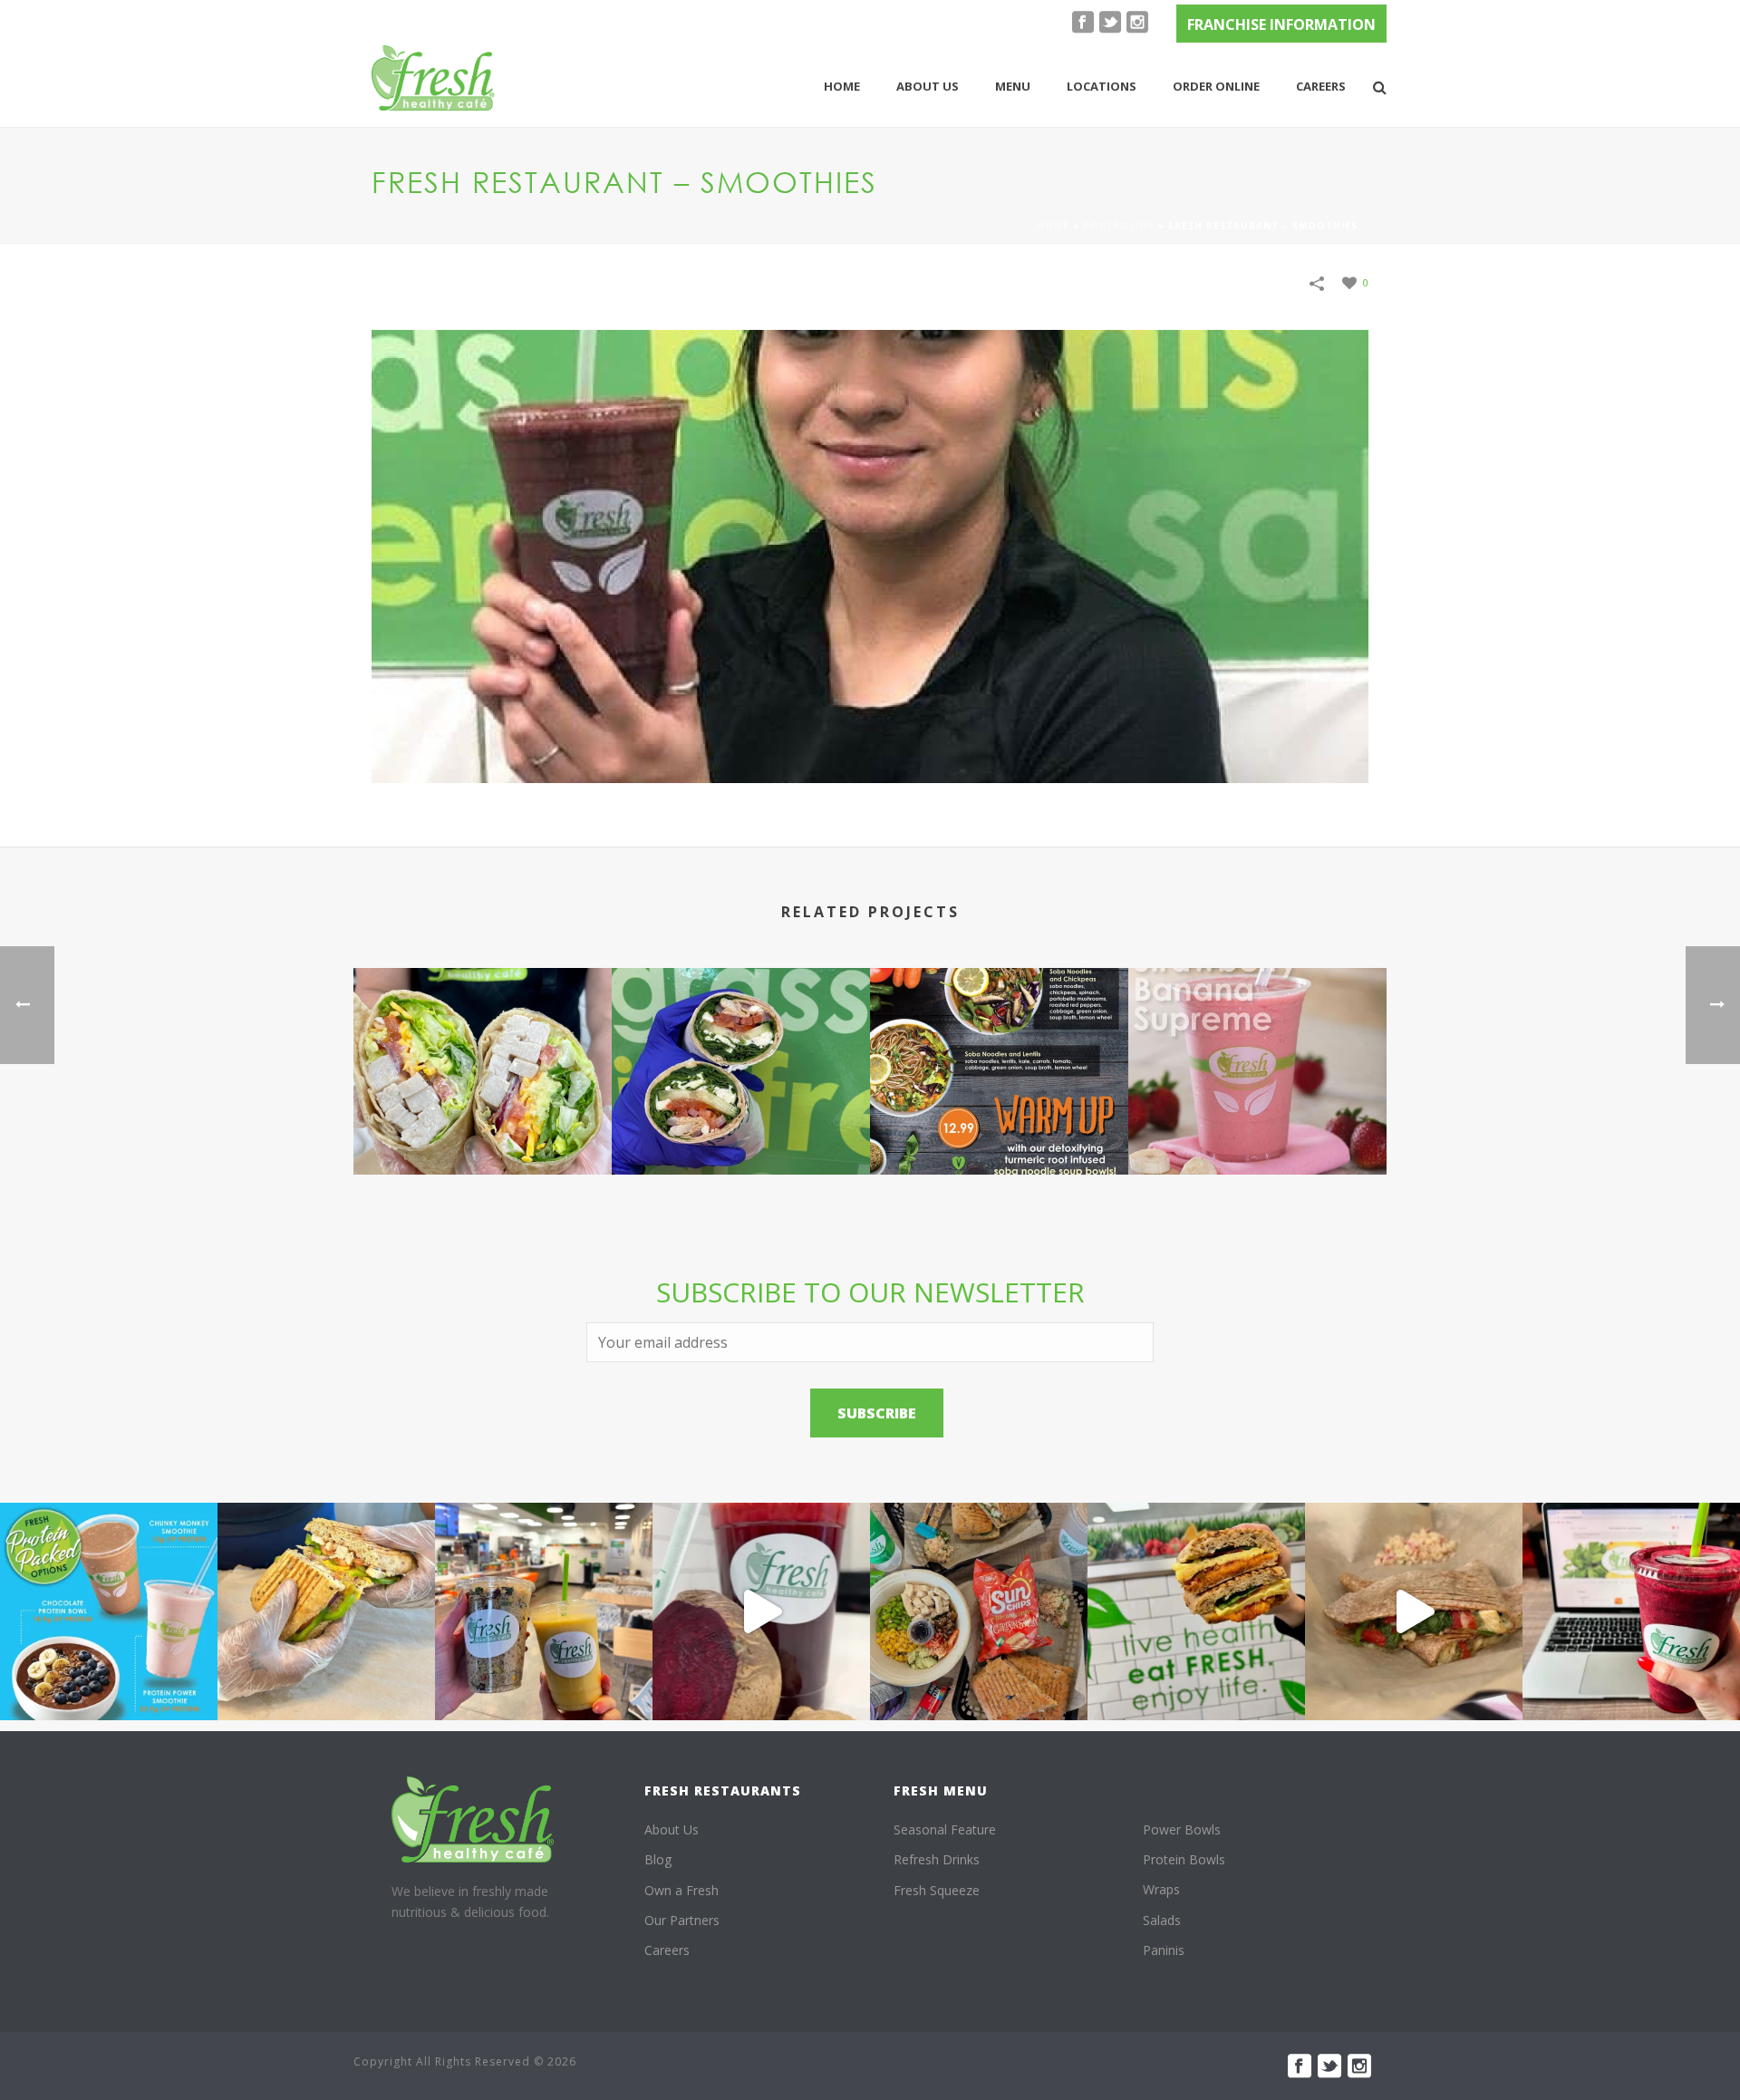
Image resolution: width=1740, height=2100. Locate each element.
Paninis (1164, 1950)
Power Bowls (1182, 1829)
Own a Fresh (681, 1890)
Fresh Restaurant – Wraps (483, 1126)
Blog (658, 1859)
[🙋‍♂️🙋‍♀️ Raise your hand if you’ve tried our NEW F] (1414, 1611)
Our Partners (682, 1920)
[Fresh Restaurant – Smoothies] (870, 554)
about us (928, 86)
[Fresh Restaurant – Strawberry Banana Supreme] (1257, 1046)
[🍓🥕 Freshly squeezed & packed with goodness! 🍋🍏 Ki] (761, 1611)
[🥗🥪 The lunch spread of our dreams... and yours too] (979, 1611)
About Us (672, 1829)
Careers (1321, 86)
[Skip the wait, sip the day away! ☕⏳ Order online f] (1631, 1611)
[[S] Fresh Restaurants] (473, 1819)
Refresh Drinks (937, 1859)
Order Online (1216, 86)
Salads (1162, 1920)
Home (842, 86)
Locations (1102, 86)
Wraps (1161, 1889)
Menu (1013, 86)
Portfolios (1119, 226)
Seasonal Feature (945, 1829)
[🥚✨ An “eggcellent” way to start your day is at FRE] (1196, 1611)
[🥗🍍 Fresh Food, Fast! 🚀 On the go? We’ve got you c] (544, 1611)
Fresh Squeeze (937, 1890)
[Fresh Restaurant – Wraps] (483, 1046)
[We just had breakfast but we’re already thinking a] (326, 1611)
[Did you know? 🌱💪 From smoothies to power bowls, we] (109, 1611)
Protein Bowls (1184, 1859)
